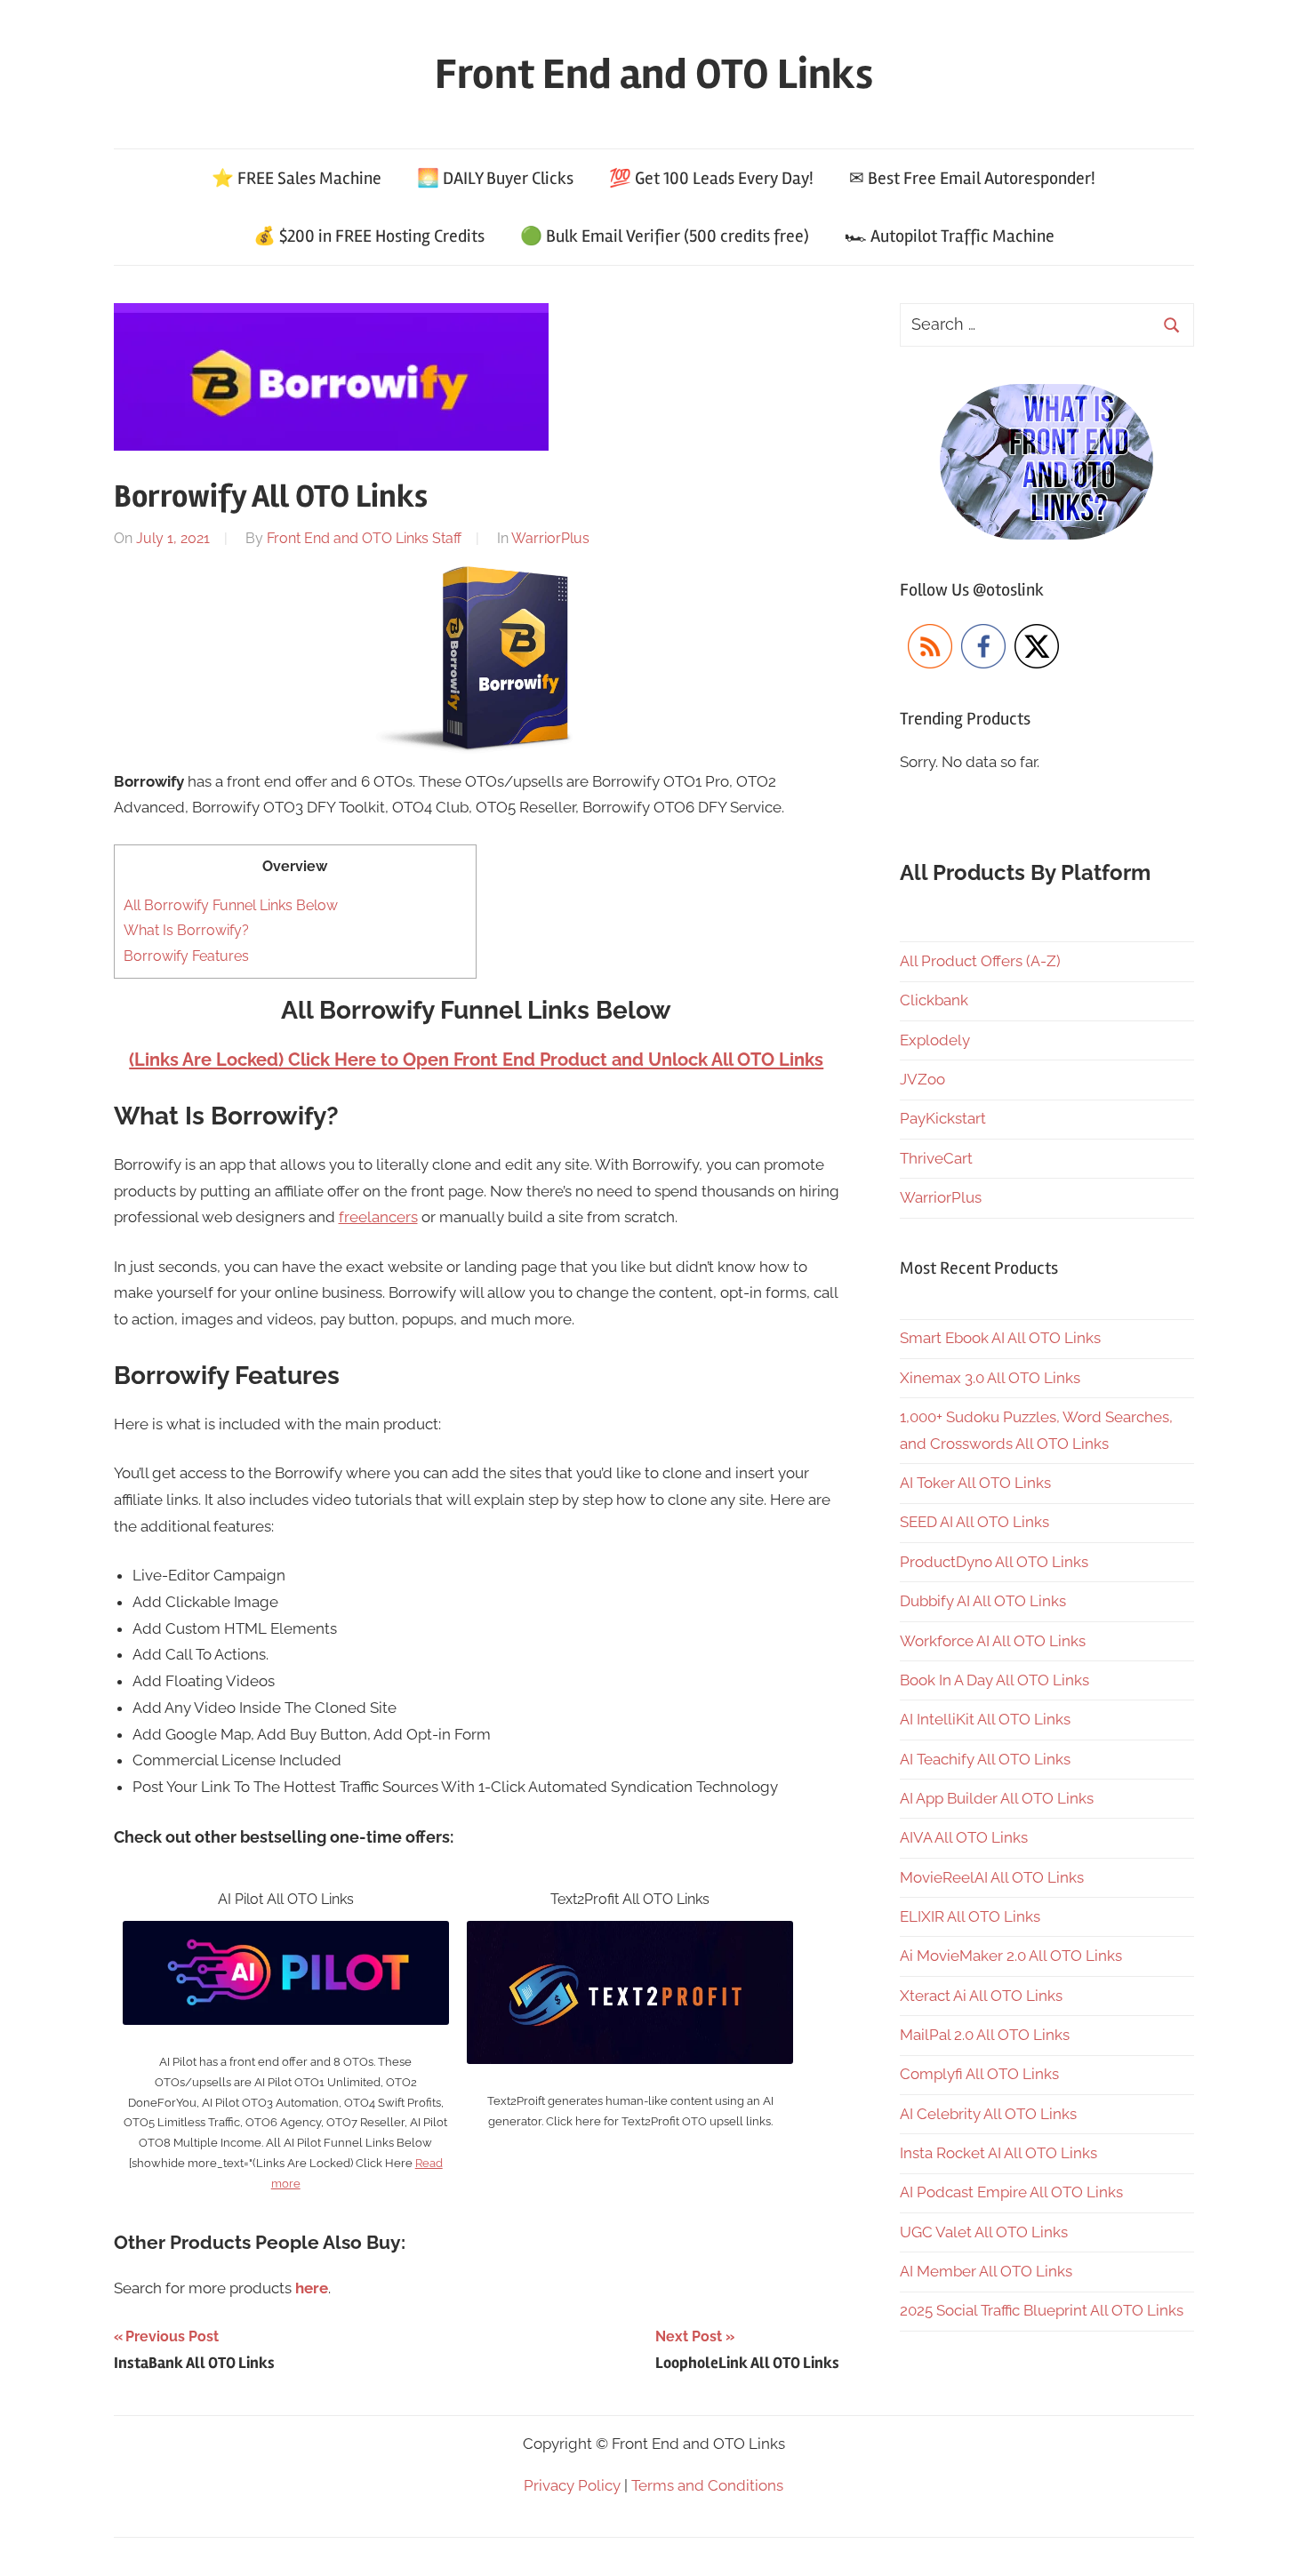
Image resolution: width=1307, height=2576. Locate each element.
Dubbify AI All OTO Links (983, 1601)
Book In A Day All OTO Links (994, 1680)
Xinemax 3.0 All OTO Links (990, 1378)
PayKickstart (943, 1118)
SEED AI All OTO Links (974, 1522)
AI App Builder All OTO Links (997, 1798)
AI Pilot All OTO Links (286, 1899)
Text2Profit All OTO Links (630, 1899)
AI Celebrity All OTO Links (988, 2114)
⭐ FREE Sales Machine (297, 178)
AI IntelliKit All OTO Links (985, 1719)
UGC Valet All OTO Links (984, 2232)
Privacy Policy (572, 2485)
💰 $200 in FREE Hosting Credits (369, 236)
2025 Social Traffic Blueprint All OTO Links (1042, 2310)
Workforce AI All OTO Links (993, 1641)
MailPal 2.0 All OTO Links (985, 2035)
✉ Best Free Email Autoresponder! (972, 178)
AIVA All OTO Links (964, 1837)
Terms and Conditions (707, 2485)
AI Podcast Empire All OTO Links (1011, 2192)
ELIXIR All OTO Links (970, 1916)
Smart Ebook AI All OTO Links (1000, 1338)
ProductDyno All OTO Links (994, 1562)
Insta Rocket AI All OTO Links (998, 2153)
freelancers (378, 1217)
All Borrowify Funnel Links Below (231, 905)
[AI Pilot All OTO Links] (286, 1933)
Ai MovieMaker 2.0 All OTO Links (1011, 1956)
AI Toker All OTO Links (975, 1483)
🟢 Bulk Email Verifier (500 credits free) (665, 236)
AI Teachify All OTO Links (985, 1759)
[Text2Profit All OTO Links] (630, 1933)
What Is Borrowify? (186, 930)
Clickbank (934, 1000)
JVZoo (922, 1079)
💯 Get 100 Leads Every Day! (711, 178)
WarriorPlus (550, 538)
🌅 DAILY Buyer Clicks (495, 178)
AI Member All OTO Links (986, 2271)
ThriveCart (936, 1158)
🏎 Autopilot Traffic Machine (950, 236)
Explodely (935, 1040)
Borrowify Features (186, 956)
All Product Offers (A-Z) (980, 961)
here (312, 2288)
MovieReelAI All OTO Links (992, 1877)
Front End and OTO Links (654, 74)
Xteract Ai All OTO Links (981, 1996)
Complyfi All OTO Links (979, 2074)
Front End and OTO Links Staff (364, 538)
